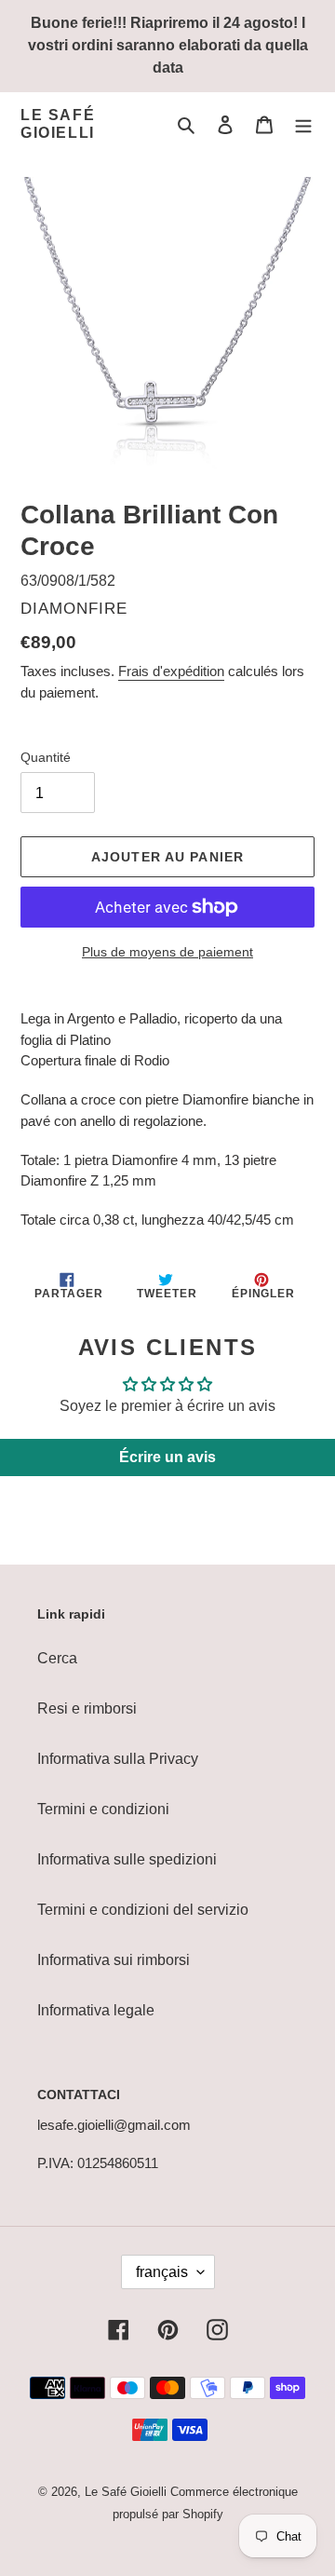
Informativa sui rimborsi (114, 1960)
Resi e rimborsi (87, 1708)
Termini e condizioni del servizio (143, 1910)
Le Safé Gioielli (58, 124)
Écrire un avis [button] (167, 1457)
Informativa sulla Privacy (118, 1759)
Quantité (46, 757)
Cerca (57, 1658)
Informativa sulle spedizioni (127, 1859)
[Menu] (303, 124)
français (162, 2272)
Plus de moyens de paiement (167, 952)
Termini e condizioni (103, 1809)
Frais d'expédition (171, 671)
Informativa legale (96, 2010)
